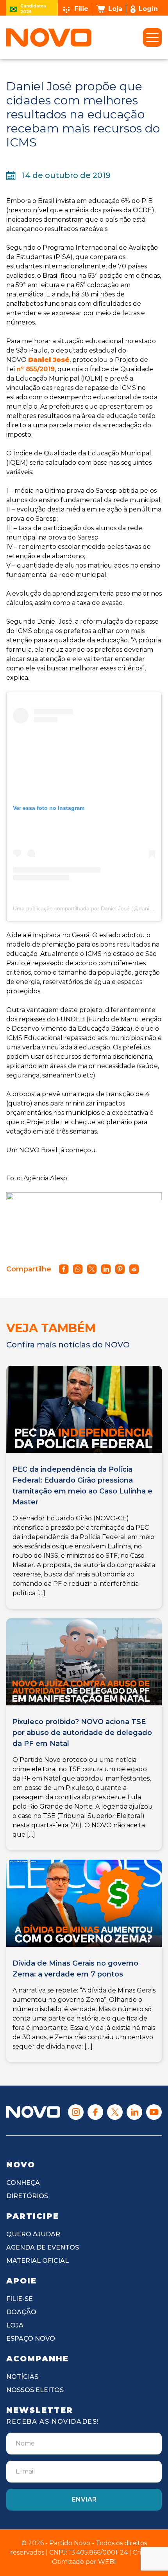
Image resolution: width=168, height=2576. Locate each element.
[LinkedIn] (134, 2112)
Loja (115, 9)
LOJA (15, 2325)
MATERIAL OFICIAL (38, 2261)
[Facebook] (95, 2112)
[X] (115, 2112)
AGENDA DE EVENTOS (43, 2247)
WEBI (107, 2562)
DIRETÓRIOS (27, 2196)
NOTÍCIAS (22, 2377)
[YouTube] (154, 2112)
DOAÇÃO (21, 2312)
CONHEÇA (23, 2183)
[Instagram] (76, 2112)
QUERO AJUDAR (33, 2234)
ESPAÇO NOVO (31, 2339)
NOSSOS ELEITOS (35, 2390)
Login (148, 9)
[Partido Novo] (33, 2112)
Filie (81, 9)
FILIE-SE (20, 2299)
